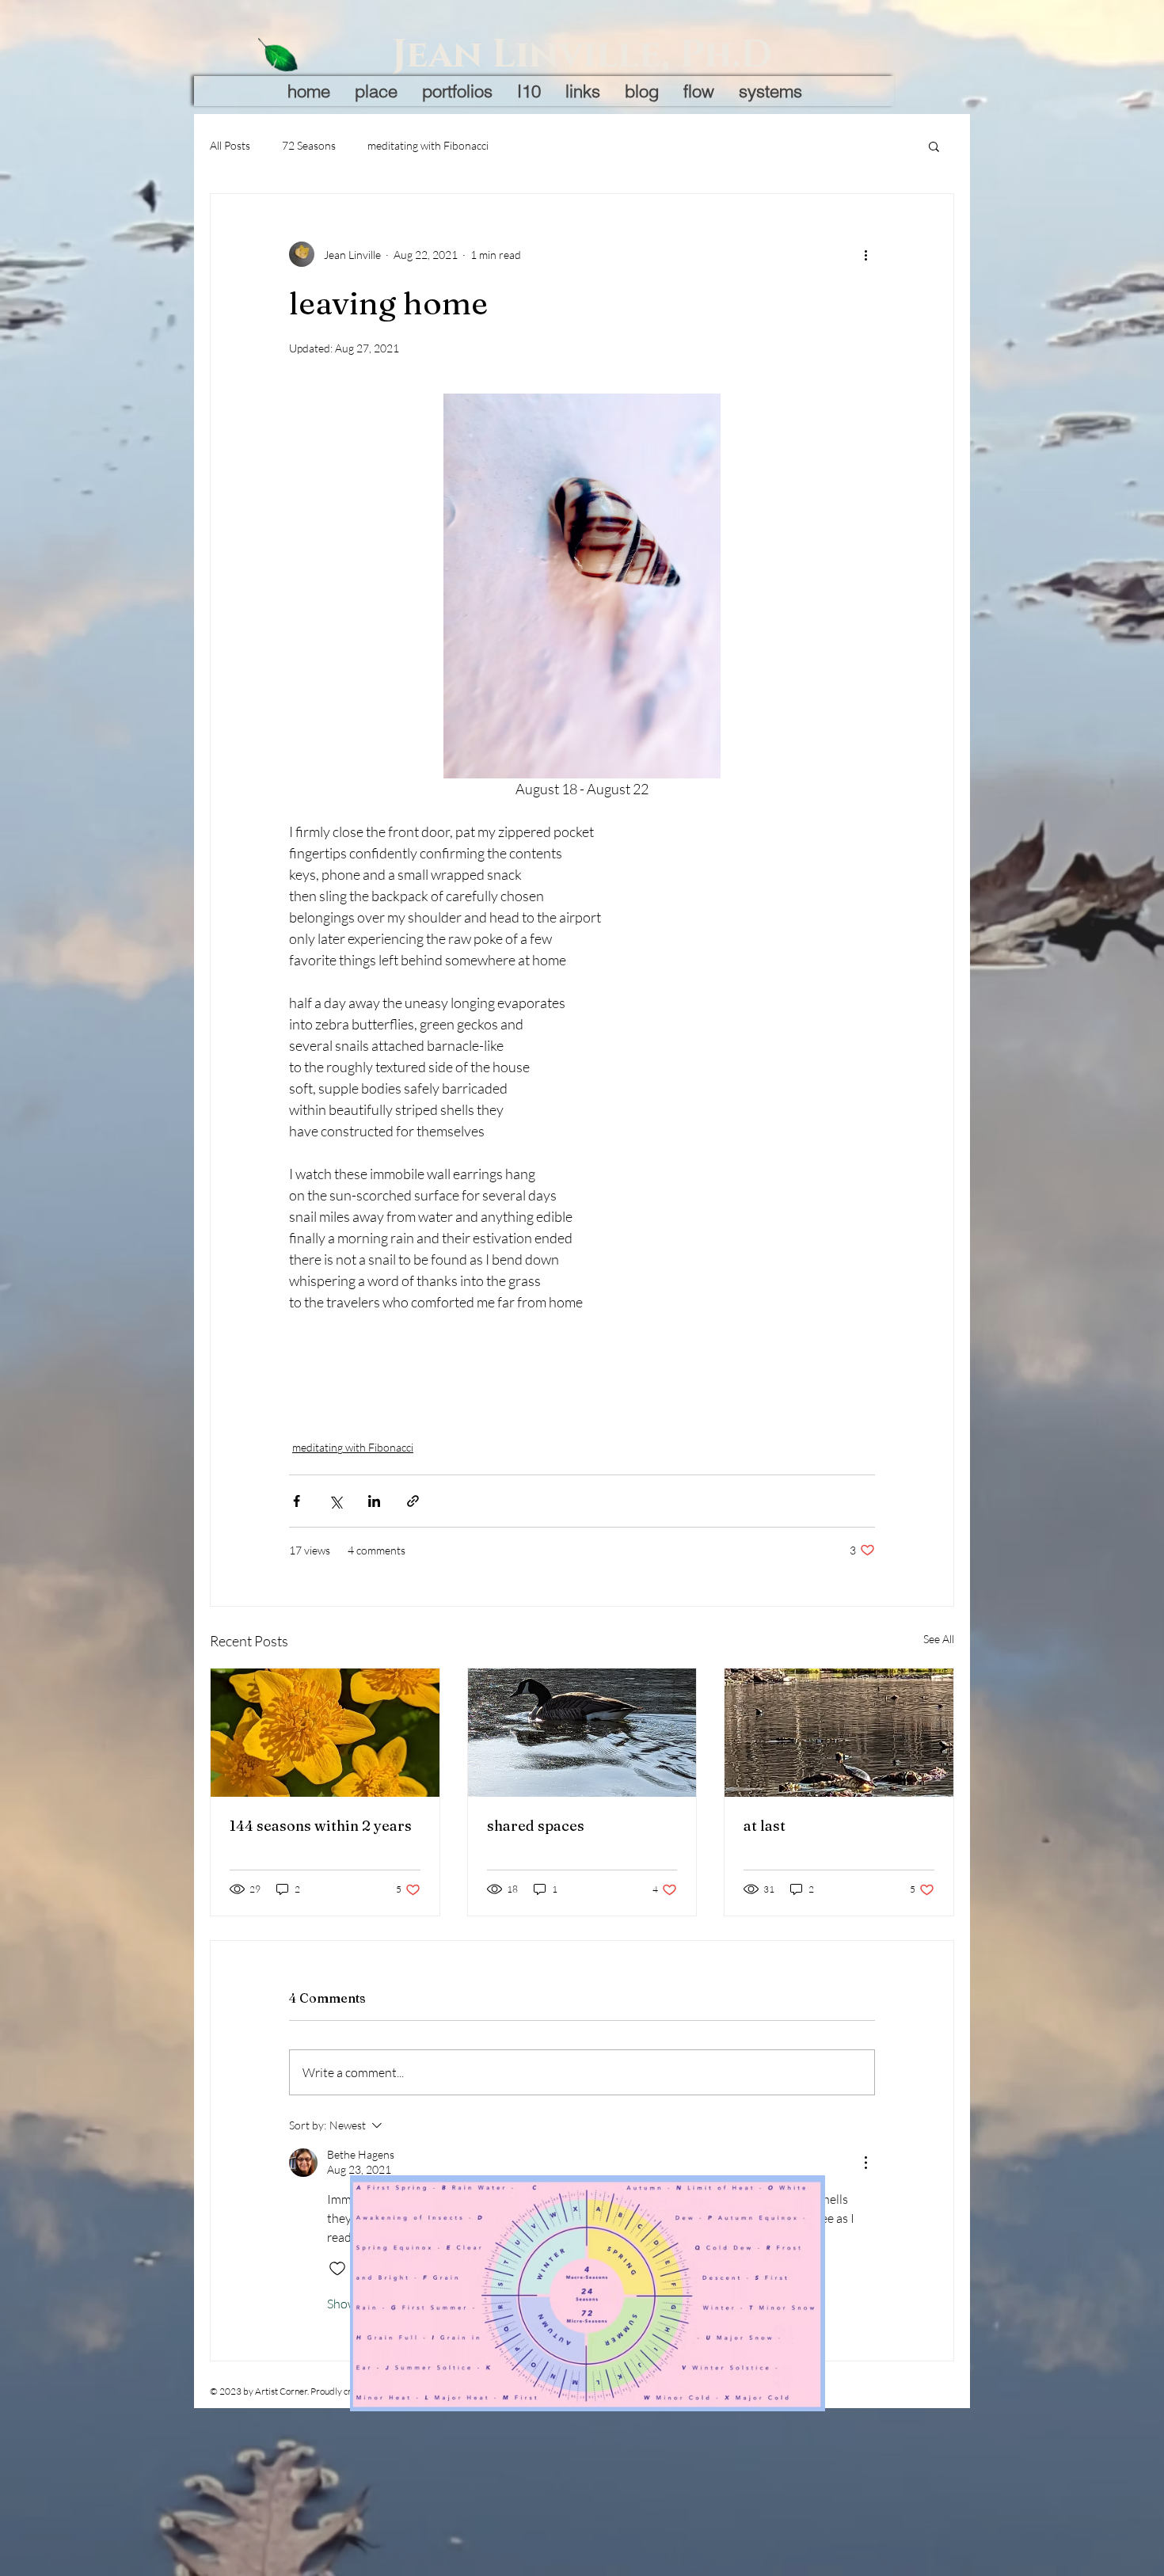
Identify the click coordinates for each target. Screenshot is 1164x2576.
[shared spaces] (582, 1733)
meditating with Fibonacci (428, 145)
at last (765, 1826)
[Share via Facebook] (297, 1501)
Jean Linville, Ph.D (582, 55)
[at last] (839, 1733)
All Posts (230, 145)
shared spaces (536, 1826)
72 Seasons (309, 145)
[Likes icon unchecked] (337, 2269)
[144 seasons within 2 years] (325, 1733)
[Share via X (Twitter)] (335, 1501)
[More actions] (865, 254)
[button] (934, 146)
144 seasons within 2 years (321, 1826)
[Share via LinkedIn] (374, 1501)
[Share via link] (413, 1501)
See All (939, 1639)
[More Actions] (865, 2163)
